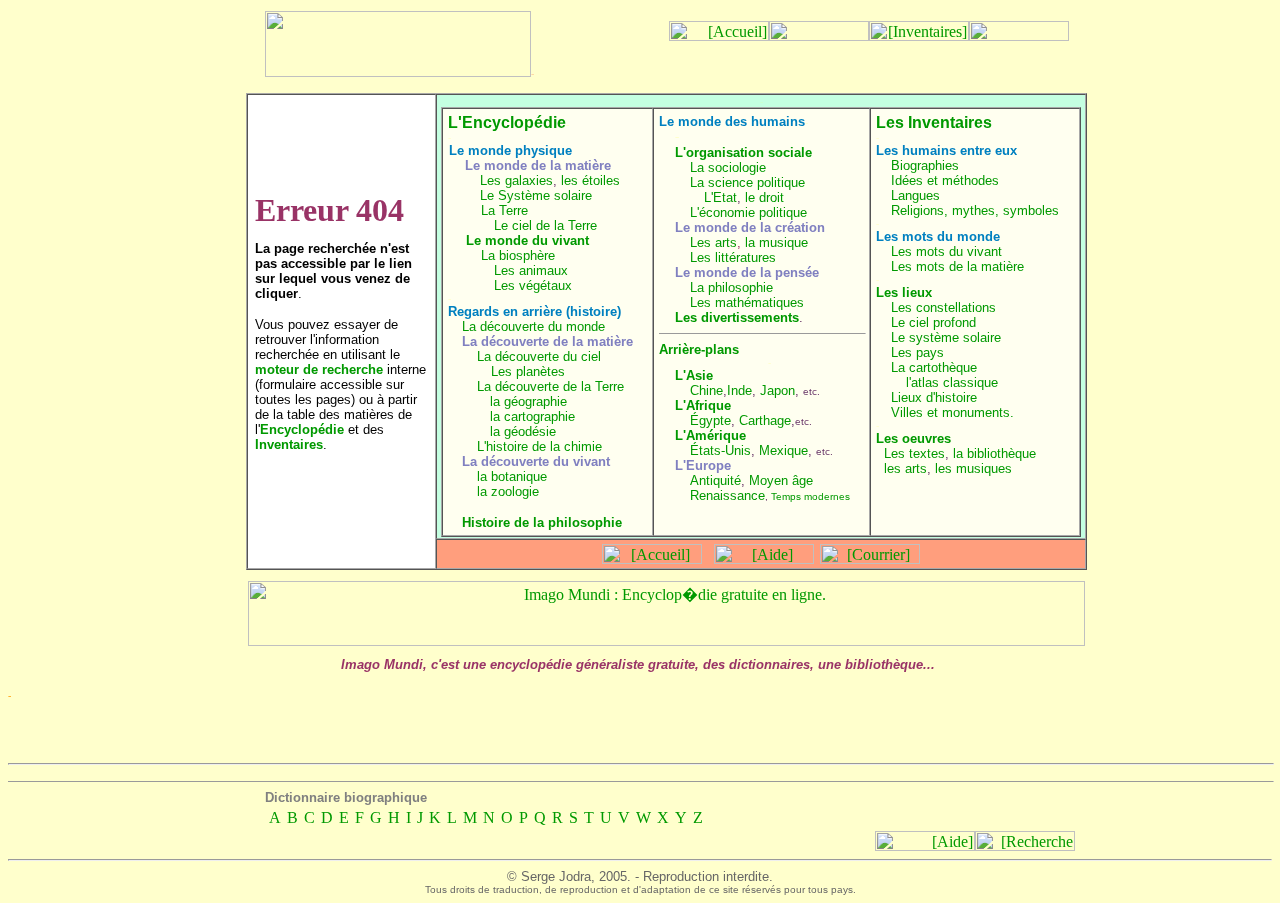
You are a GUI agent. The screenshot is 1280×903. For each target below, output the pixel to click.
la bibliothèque (994, 453)
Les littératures (733, 257)
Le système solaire (946, 337)
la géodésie (523, 431)
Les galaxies (516, 180)
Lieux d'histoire (934, 397)
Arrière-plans (699, 349)
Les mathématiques (747, 302)
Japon (777, 390)
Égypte (710, 420)
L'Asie (694, 375)
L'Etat (720, 197)
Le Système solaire (536, 195)
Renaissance (727, 495)
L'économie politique (748, 212)
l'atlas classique (952, 382)
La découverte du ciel (539, 356)
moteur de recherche (319, 369)
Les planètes (528, 371)
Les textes (914, 453)
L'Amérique (710, 435)
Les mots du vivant (946, 251)
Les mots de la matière (957, 266)
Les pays (917, 352)
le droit (764, 197)
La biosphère (518, 255)
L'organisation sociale (743, 152)
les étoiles (590, 180)
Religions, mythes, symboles (975, 210)
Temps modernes (810, 496)
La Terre (504, 210)
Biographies (925, 165)
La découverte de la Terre (550, 386)
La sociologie (728, 167)
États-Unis (720, 450)
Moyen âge (781, 480)
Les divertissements (737, 317)
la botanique (512, 476)
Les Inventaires (934, 122)
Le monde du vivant (527, 240)
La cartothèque (934, 367)
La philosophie (731, 287)
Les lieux (904, 292)
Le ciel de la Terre (545, 225)
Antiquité (715, 480)
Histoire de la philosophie (542, 522)
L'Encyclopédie (507, 122)
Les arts (713, 242)
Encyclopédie (302, 429)
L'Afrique (703, 405)
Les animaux (531, 270)
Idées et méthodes (945, 180)
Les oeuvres (913, 438)
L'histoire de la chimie (539, 446)
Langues (915, 195)
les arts (905, 468)
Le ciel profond (933, 322)
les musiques (973, 468)
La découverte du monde (533, 326)
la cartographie (532, 416)
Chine (706, 390)
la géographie (528, 401)
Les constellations (943, 307)
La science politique (747, 182)
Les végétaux (533, 285)
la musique (776, 242)
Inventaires (289, 444)
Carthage (765, 420)
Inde (739, 390)
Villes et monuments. (952, 412)
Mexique (783, 450)
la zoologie (508, 491)
